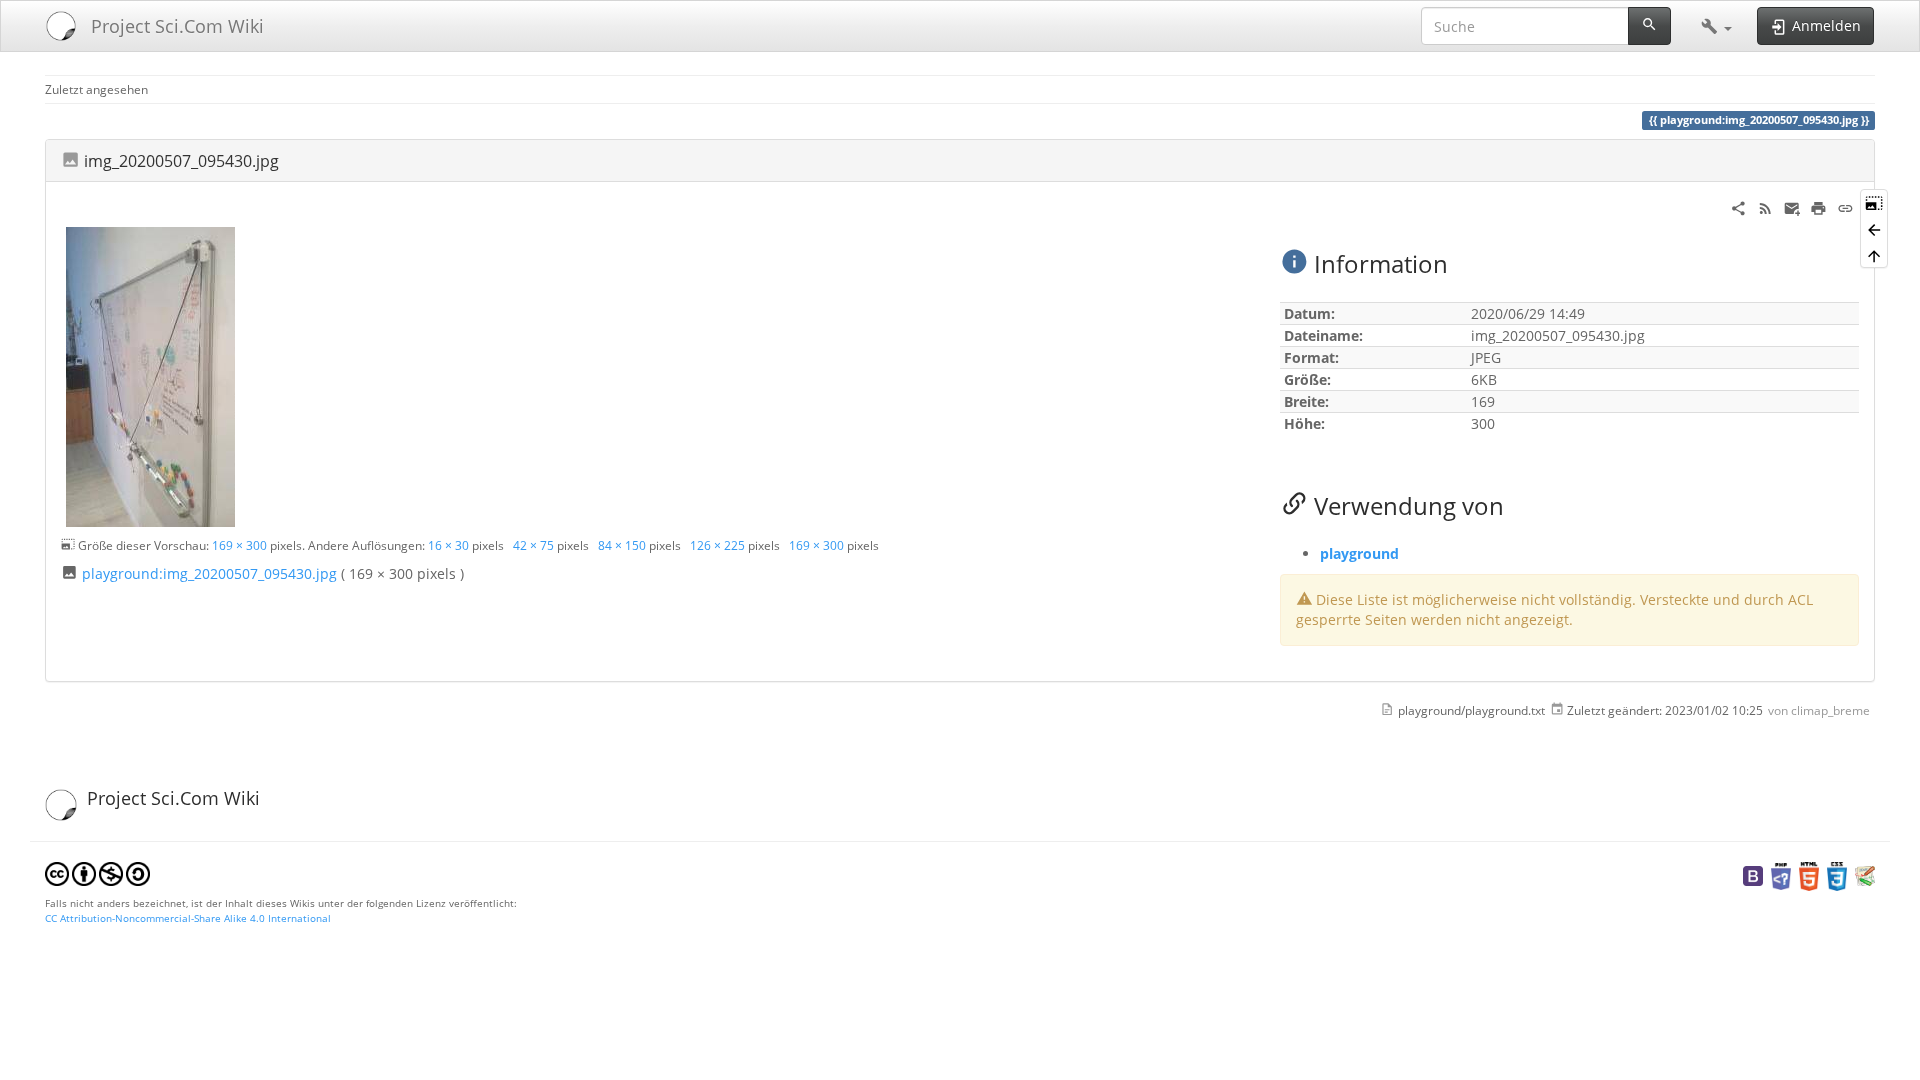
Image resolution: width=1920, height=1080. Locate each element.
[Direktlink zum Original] (1874, 202)
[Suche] (1649, 26)
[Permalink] (1845, 206)
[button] (1716, 26)
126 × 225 (717, 545)
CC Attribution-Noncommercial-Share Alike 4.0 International (188, 918)
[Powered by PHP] (1781, 875)
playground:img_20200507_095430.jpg (209, 573)
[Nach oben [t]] (1874, 255)
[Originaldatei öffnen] (150, 375)
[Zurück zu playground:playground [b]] (1874, 228)
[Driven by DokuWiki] (1865, 875)
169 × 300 (239, 545)
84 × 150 (622, 545)
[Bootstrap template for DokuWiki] (1753, 875)
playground (1359, 553)
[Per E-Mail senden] (1792, 206)
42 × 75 (533, 545)
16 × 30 (448, 545)
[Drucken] (1818, 206)
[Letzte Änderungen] (1765, 206)
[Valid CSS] (1837, 875)
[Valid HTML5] (1809, 875)
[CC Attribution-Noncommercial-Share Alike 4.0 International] (97, 872)
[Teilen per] (1738, 206)
